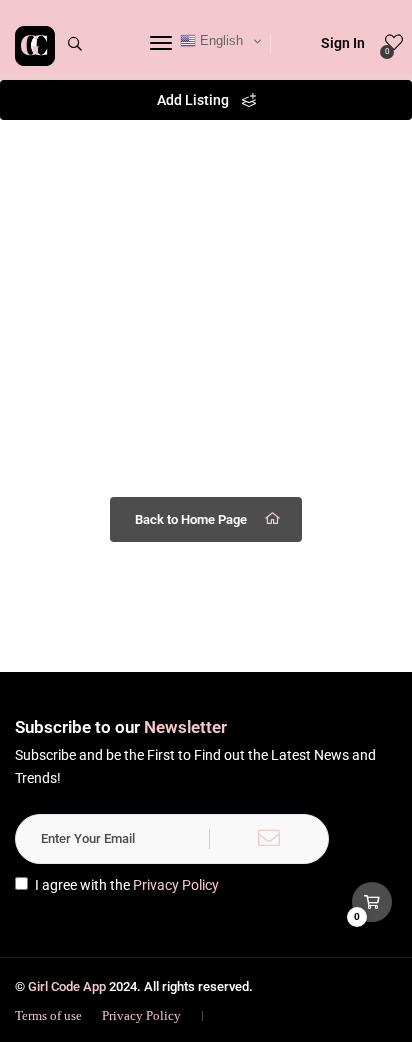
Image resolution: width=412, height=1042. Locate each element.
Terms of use (48, 1015)
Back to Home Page (191, 519)
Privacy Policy (176, 885)
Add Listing (194, 100)
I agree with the (127, 885)
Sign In (343, 43)
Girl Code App (67, 986)
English (219, 40)
